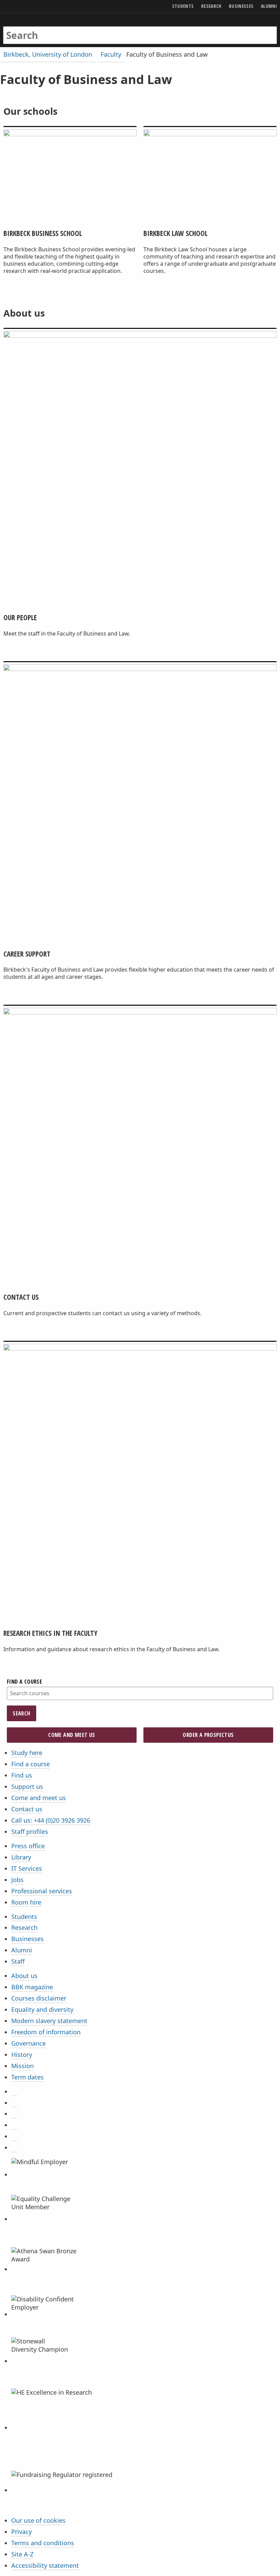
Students (24, 1917)
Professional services (42, 1891)
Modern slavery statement (49, 2021)
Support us (27, 1786)
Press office (28, 1846)
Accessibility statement (45, 2565)
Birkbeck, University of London (48, 54)
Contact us (27, 1809)
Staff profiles (30, 1832)
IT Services (27, 1868)
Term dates (27, 2077)
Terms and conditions (43, 2543)
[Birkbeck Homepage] (30, 28)
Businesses (27, 1939)
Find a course (31, 1764)
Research (24, 1927)
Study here (27, 1753)
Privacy (22, 2532)
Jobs (17, 1880)
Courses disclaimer (39, 1998)
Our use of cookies (38, 2520)
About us (24, 1976)
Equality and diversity (42, 2009)
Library (21, 1857)
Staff (18, 1961)
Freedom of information (46, 2032)
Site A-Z (22, 2554)
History (22, 2055)
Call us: (51, 1820)
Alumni (22, 1950)
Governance (29, 2043)
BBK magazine (32, 1987)
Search (21, 1713)
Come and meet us (72, 1735)
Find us (22, 1775)
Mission (23, 2066)
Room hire (26, 1902)
